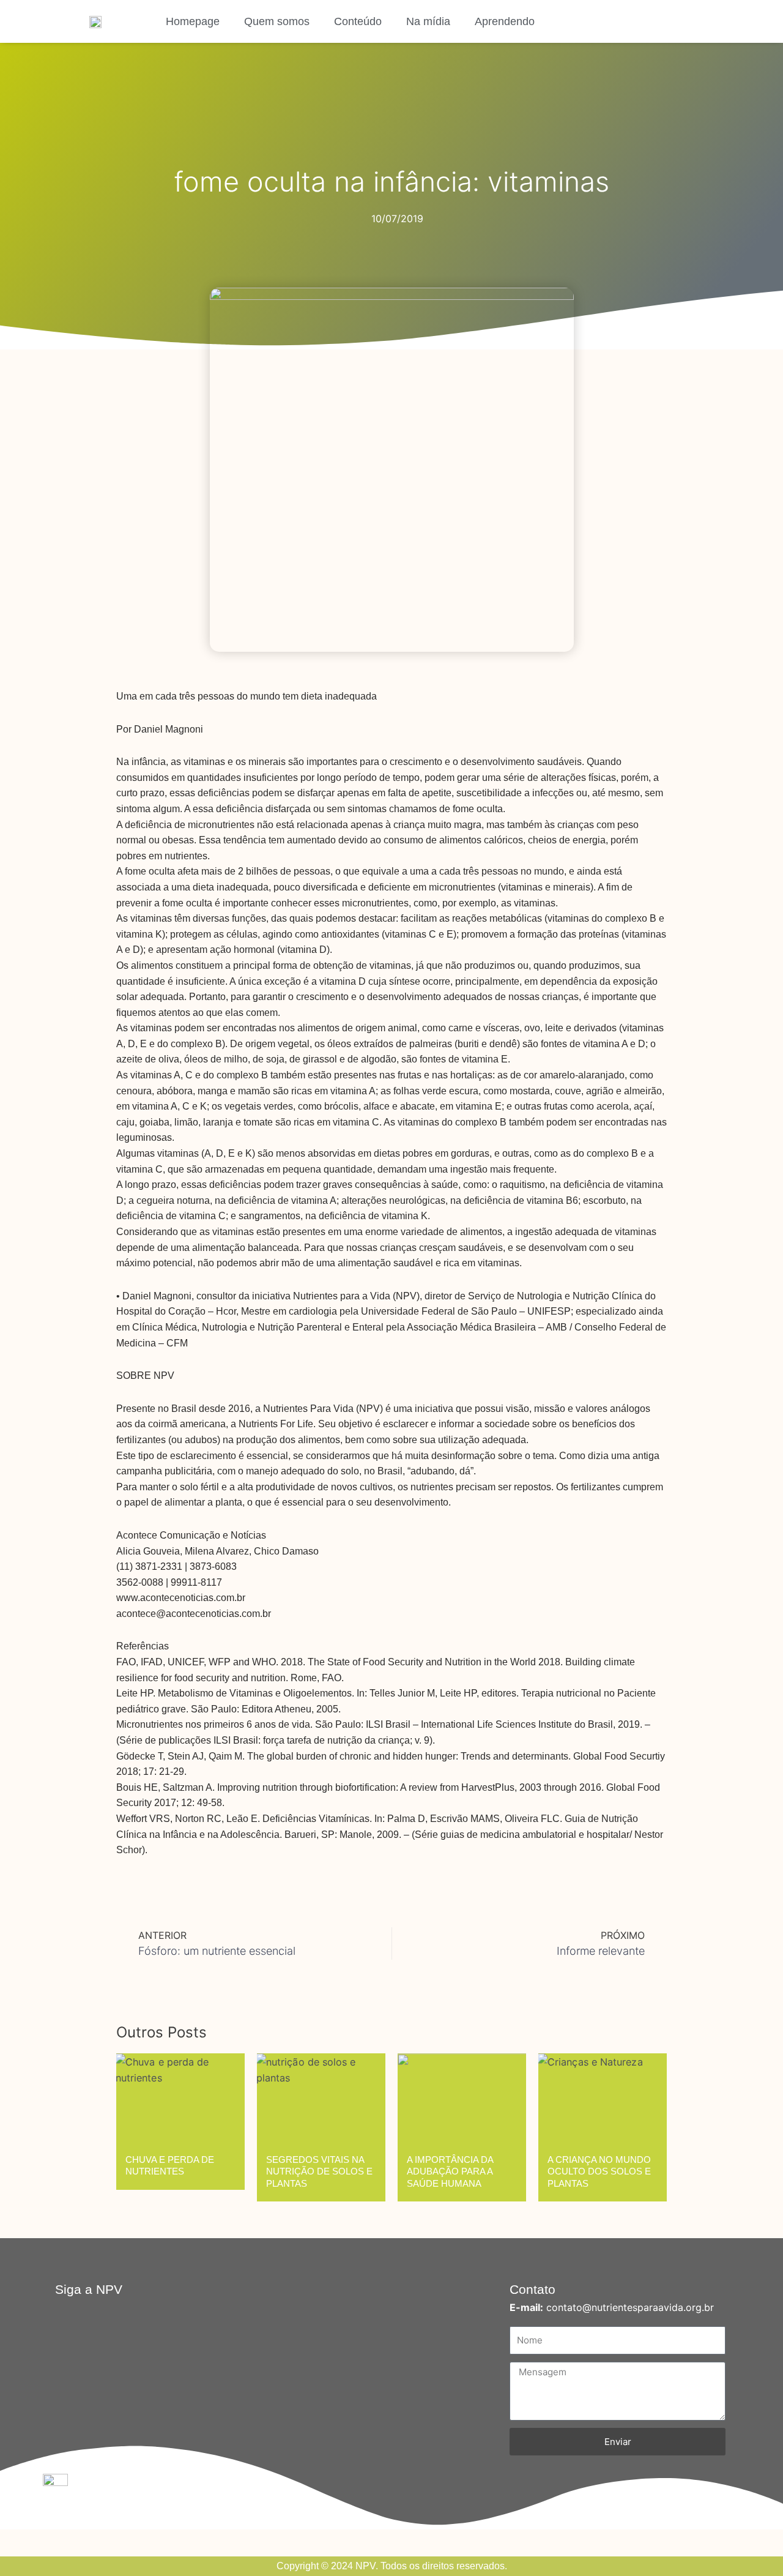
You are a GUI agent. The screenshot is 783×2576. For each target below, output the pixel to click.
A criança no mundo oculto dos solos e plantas (599, 2171)
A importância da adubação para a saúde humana (450, 2171)
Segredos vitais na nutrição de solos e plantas (319, 2171)
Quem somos (277, 21)
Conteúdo (358, 21)
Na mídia (428, 21)
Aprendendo (505, 21)
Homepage (193, 21)
